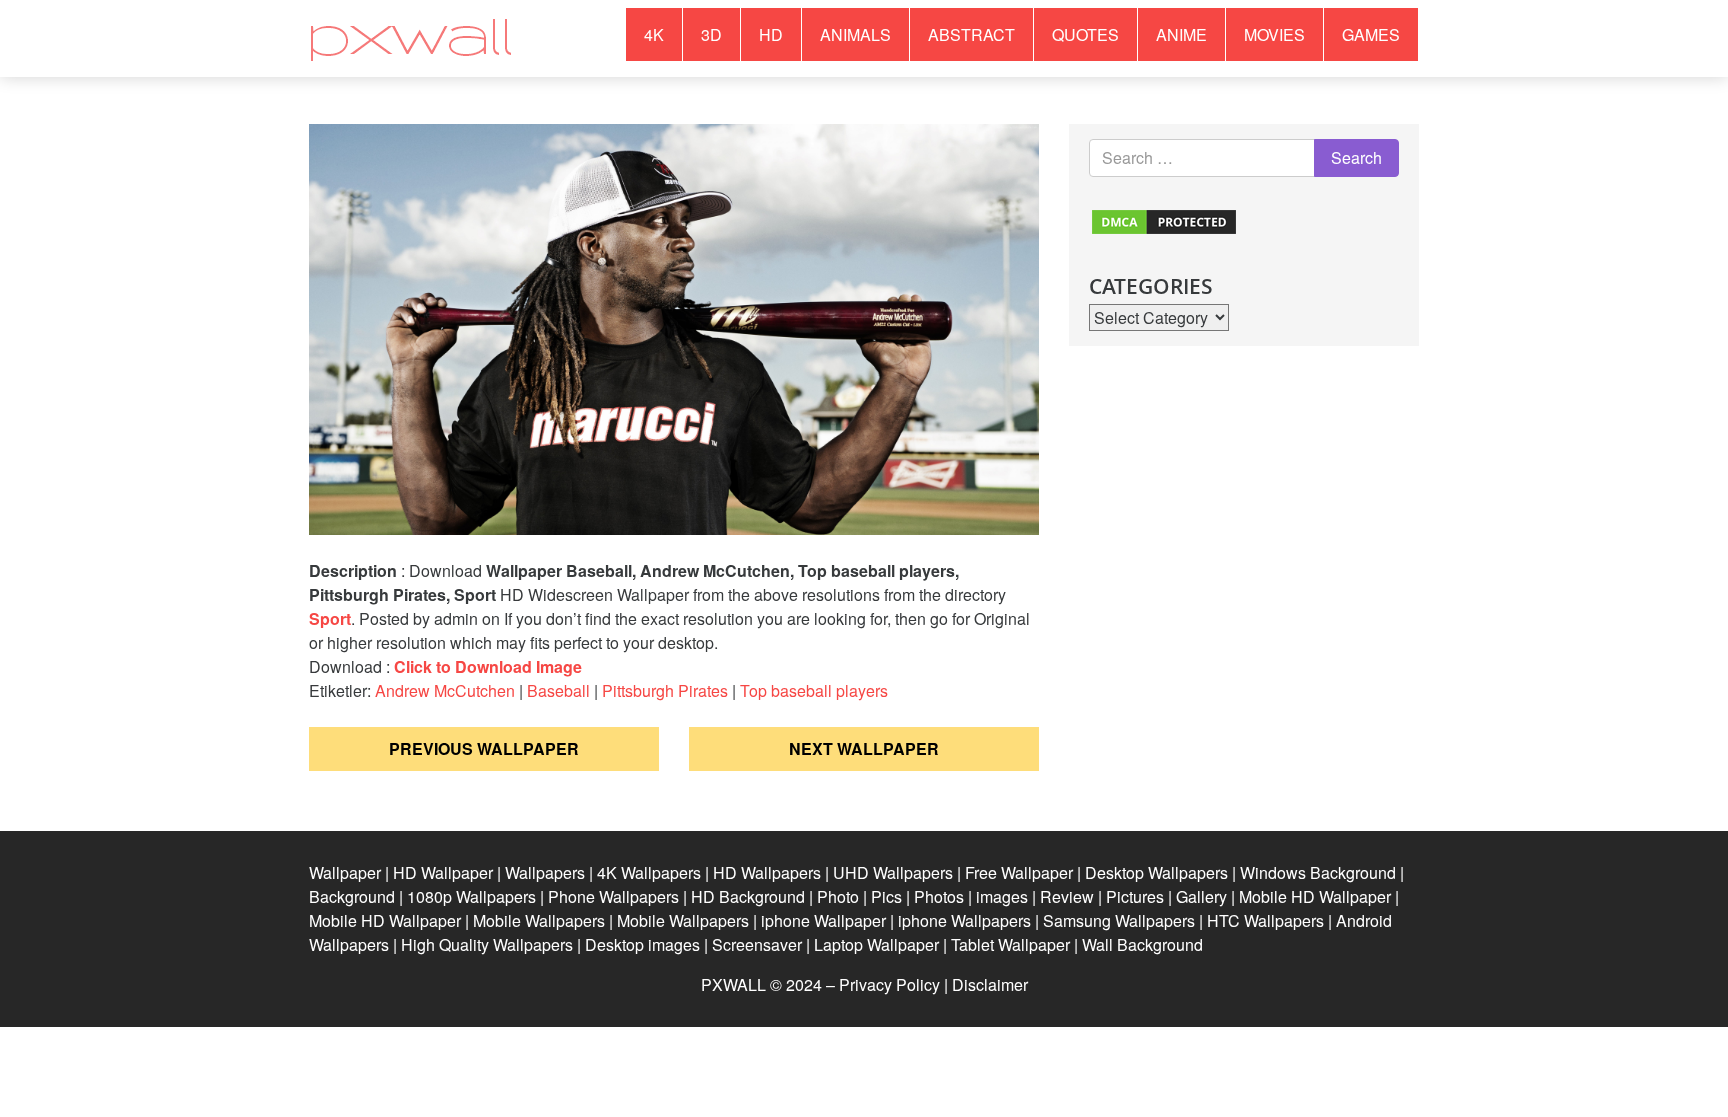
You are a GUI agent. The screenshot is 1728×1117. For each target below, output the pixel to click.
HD (771, 34)
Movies (1274, 34)
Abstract (971, 34)
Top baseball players (814, 690)
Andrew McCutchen (445, 690)
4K (654, 34)
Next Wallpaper (864, 748)
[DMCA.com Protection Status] (1164, 219)
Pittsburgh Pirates (665, 690)
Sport (330, 618)
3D (711, 34)
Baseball (558, 690)
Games (1371, 34)
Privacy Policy (889, 984)
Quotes (1085, 34)
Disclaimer (990, 984)
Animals (855, 34)
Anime (1181, 34)
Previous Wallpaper (484, 748)
